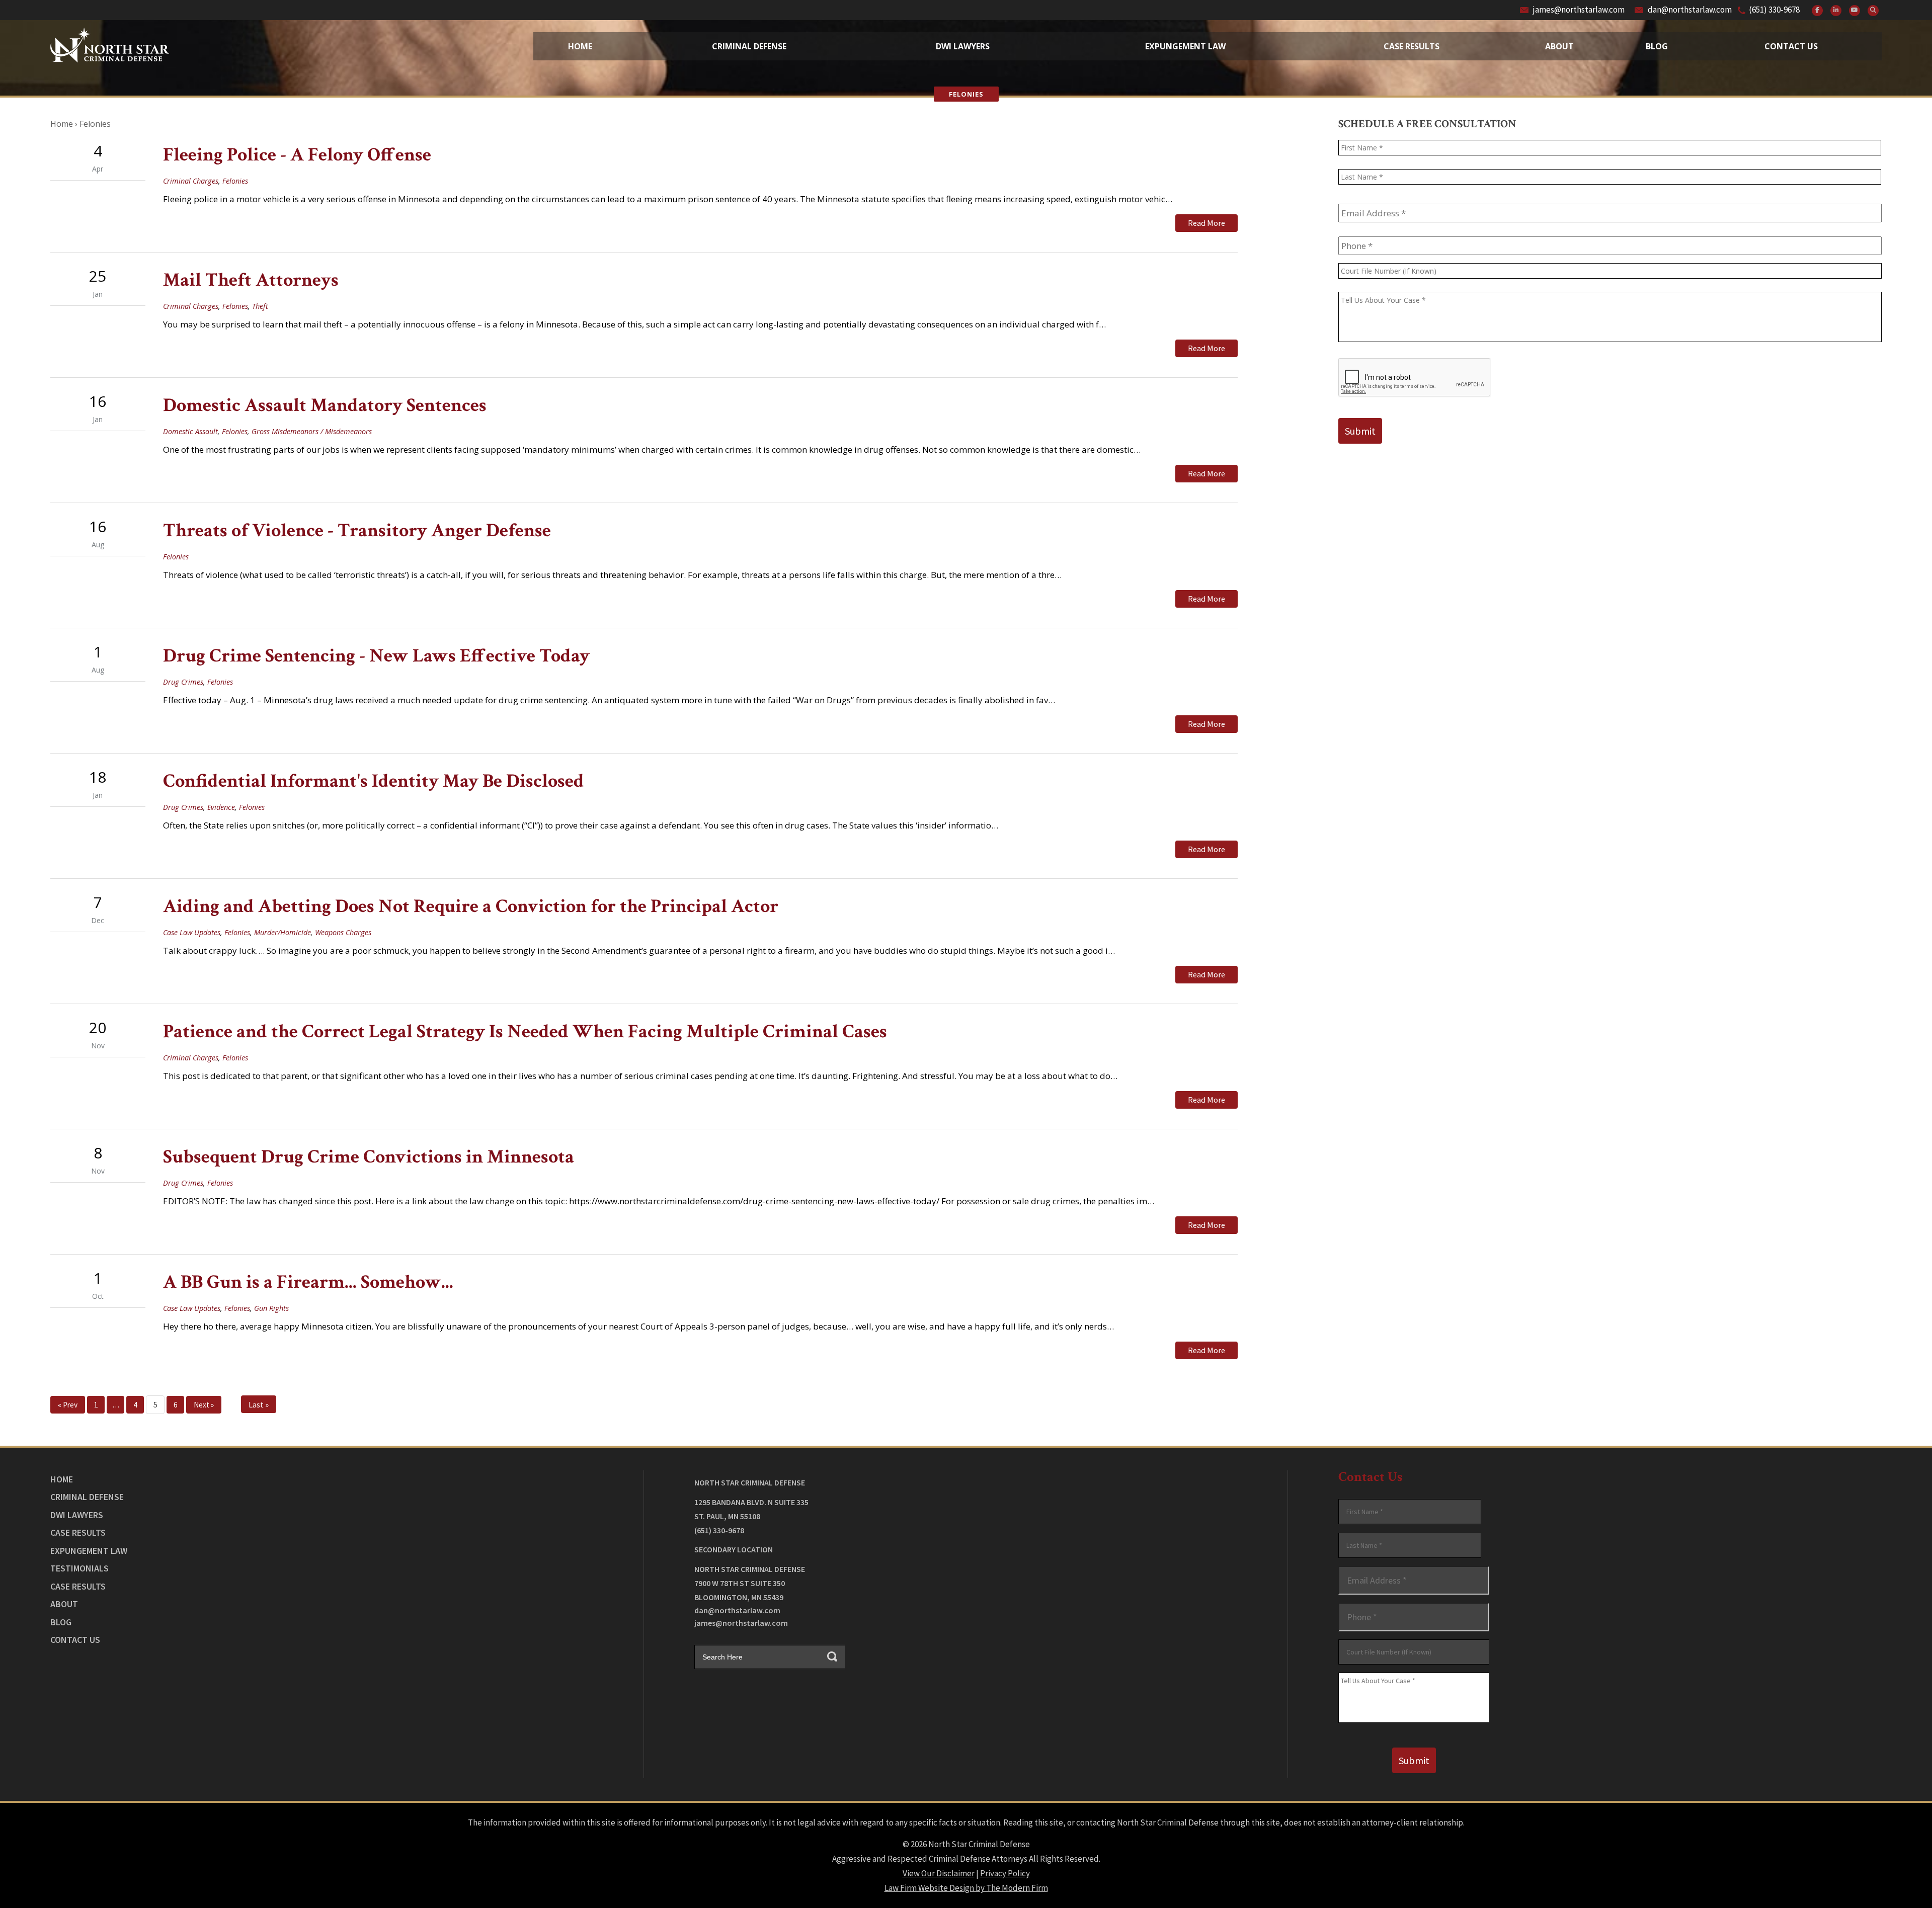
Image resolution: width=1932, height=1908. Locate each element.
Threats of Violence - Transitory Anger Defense (357, 530)
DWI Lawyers (77, 1515)
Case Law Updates (192, 932)
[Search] (1873, 11)
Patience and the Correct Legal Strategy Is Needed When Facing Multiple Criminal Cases (525, 1031)
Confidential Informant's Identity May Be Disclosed (374, 781)
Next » (204, 1405)
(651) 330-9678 (1774, 10)
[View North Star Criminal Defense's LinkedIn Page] (1836, 11)
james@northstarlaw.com (1579, 10)
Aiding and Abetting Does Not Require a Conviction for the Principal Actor (471, 906)
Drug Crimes (183, 682)
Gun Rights (271, 1308)
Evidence (221, 807)
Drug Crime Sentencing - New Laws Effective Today (376, 656)
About (1559, 46)
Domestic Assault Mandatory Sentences (325, 405)
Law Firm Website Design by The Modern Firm (966, 1888)
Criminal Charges (191, 181)
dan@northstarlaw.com (1690, 10)
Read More (1206, 223)
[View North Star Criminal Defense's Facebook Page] (1817, 11)
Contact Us (1791, 46)
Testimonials (79, 1568)
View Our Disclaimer (939, 1873)
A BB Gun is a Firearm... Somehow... (308, 1282)
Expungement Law (1185, 46)
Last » (259, 1404)
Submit (1360, 431)
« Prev (68, 1405)
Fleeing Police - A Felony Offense (297, 155)
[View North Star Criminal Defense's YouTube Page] (1855, 11)
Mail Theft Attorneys (251, 280)
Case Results (1412, 46)
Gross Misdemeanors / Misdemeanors (312, 431)
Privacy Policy (1005, 1873)
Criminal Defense (749, 46)
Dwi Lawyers (963, 46)
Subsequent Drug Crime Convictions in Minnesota (369, 1157)
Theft (260, 306)
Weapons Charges (343, 932)
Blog (1657, 46)
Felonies (235, 181)
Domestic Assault (190, 431)
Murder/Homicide (283, 932)
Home (580, 46)
